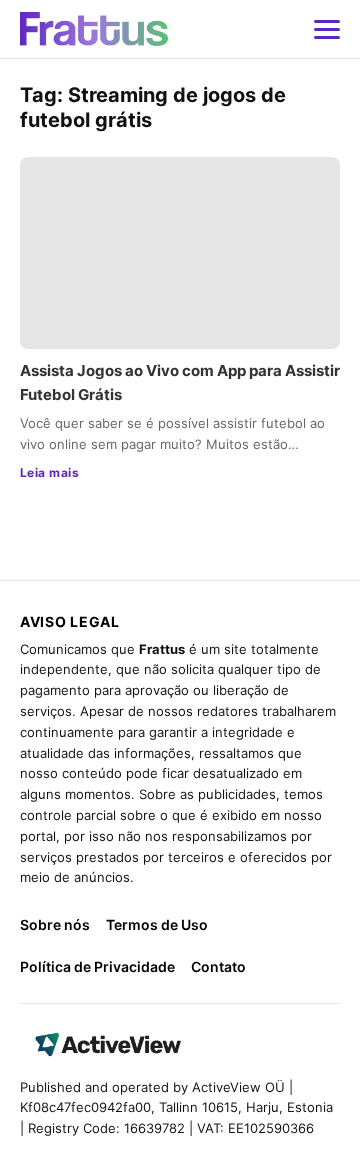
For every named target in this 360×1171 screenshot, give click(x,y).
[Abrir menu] (327, 29)
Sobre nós (55, 924)
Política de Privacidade (97, 966)
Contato (218, 966)
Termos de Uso (157, 924)
